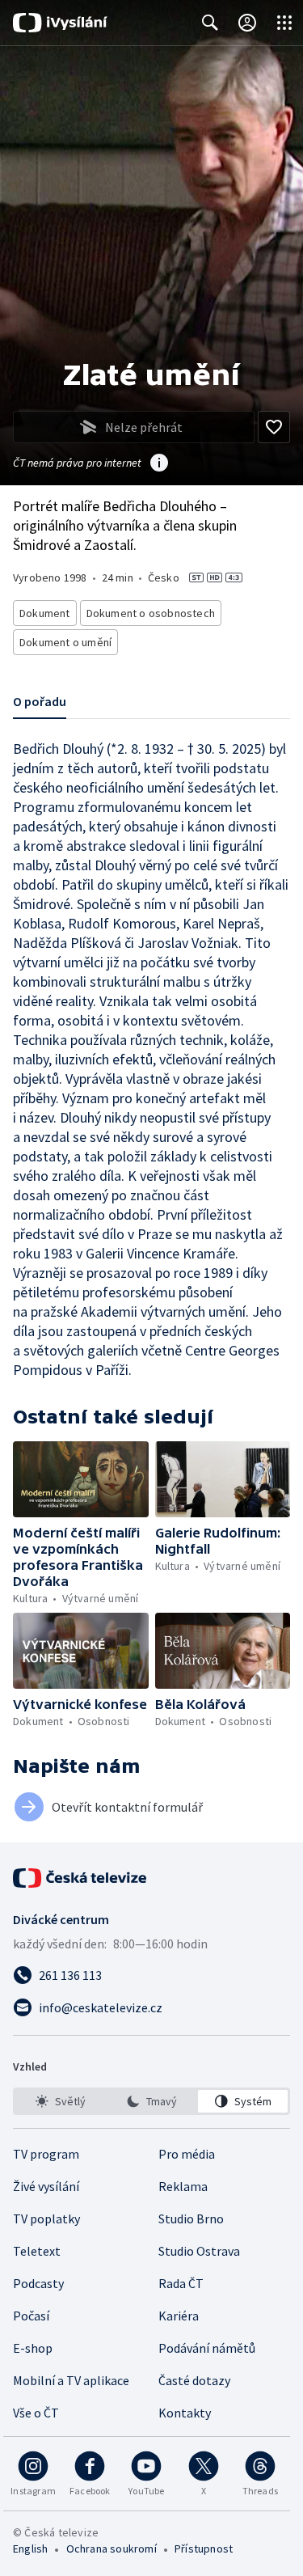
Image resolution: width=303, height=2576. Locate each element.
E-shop (33, 2348)
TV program (46, 2154)
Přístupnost (204, 2549)
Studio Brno (191, 2219)
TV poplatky (46, 2219)
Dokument (45, 613)
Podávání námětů (207, 2348)
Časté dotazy (194, 2380)
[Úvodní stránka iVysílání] (60, 23)
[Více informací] (159, 464)
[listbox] (151, 2101)
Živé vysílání (46, 2186)
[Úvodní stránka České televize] (81, 1878)
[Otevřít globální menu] (284, 23)
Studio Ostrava (199, 2251)
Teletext (37, 2251)
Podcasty (38, 2283)
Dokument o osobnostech (151, 613)
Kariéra (179, 2316)
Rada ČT (181, 2283)
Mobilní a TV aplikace (71, 2380)
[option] (60, 2101)
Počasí (31, 2316)
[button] (81, 1479)
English (30, 2549)
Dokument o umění (65, 642)
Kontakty (185, 2413)
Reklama (183, 2186)
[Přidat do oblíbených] (274, 427)
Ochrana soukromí (112, 2549)
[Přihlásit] (247, 23)
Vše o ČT (36, 2413)
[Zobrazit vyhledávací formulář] (210, 23)
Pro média (187, 2154)
